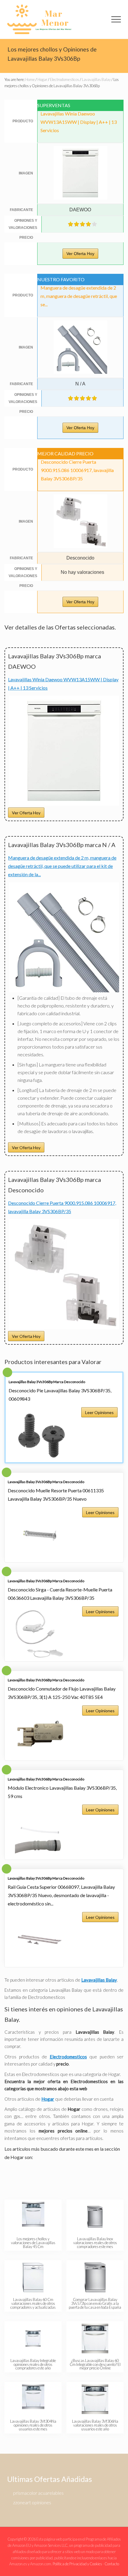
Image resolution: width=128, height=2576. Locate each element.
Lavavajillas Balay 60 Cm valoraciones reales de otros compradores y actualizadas (33, 2303)
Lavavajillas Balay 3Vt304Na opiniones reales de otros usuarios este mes (33, 2425)
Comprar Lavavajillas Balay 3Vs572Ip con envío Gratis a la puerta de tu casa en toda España (95, 2303)
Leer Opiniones (99, 1412)
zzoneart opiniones (32, 2502)
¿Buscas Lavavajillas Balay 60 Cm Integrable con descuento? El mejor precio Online (95, 2364)
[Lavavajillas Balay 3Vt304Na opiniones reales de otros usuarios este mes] (33, 2399)
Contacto (112, 2564)
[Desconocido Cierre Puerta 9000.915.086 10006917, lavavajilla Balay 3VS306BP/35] (64, 1327)
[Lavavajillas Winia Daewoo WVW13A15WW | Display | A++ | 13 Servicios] (64, 804)
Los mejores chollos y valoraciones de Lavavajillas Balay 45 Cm (33, 2243)
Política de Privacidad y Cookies (77, 2564)
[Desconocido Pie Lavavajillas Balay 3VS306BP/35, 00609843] (41, 1435)
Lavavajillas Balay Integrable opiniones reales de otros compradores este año (33, 2364)
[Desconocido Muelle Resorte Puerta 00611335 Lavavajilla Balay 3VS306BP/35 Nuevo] (40, 1535)
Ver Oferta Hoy (80, 254)
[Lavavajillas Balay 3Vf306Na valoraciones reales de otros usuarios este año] (95, 2399)
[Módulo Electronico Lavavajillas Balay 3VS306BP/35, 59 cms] (40, 1833)
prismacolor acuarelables (38, 2493)
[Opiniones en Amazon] (82, 224)
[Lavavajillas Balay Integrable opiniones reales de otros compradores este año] (33, 2338)
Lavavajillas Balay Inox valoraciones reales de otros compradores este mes (95, 2243)
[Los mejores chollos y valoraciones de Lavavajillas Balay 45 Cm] (33, 2217)
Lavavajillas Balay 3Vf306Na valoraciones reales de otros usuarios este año (95, 2425)
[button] (116, 19)
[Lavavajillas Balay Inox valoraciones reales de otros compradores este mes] (95, 2217)
